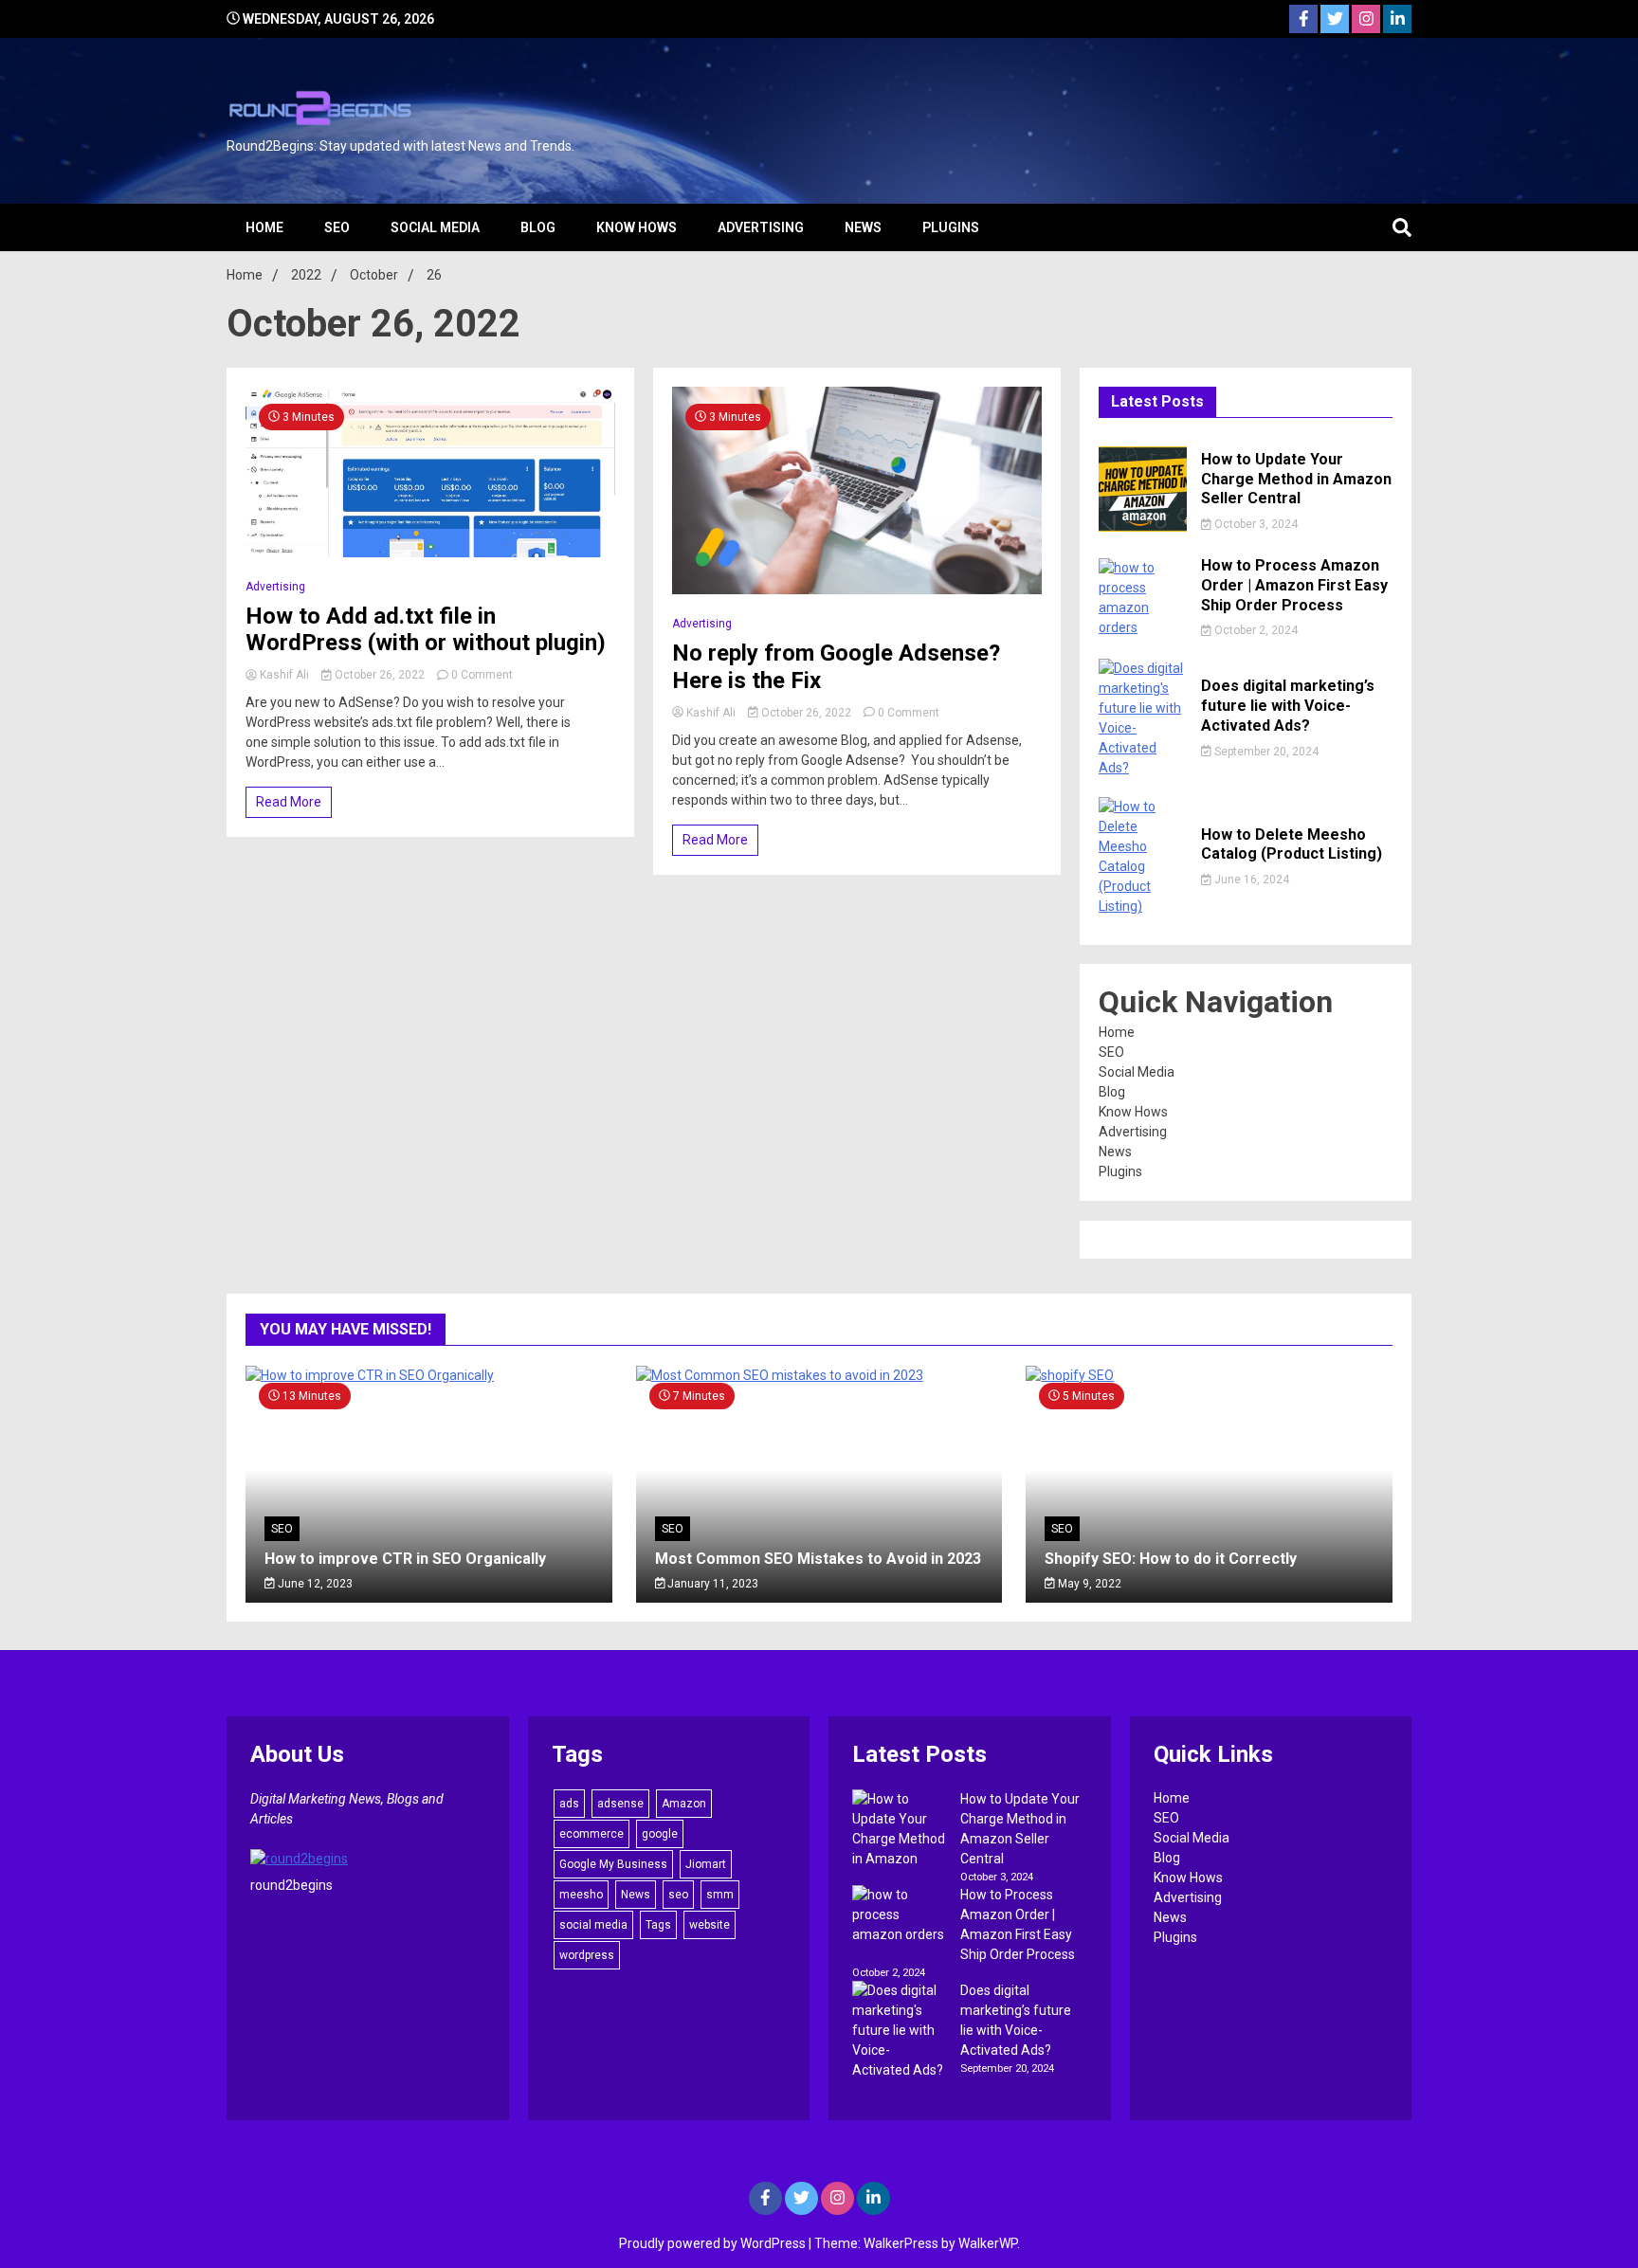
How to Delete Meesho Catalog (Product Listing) (1292, 844)
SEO (337, 227)
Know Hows (637, 227)
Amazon (684, 1804)
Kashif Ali (284, 675)
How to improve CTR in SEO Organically (405, 1559)
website (710, 1925)
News (863, 227)
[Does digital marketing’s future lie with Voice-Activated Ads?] (900, 2031)
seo (678, 1895)
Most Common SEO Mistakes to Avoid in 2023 (818, 1559)
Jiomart (706, 1864)
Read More (289, 802)
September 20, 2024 (1265, 752)
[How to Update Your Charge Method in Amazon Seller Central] (900, 1829)
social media (593, 1925)
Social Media (435, 227)
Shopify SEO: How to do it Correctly (1171, 1559)
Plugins (951, 227)
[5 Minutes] (1209, 1375)
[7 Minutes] (819, 1375)
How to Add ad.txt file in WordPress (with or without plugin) (426, 630)
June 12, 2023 (314, 1584)
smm (720, 1895)
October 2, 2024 (1255, 630)
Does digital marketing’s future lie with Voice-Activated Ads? (1288, 706)
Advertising (761, 227)
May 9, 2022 (1088, 1584)
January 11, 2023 (711, 1584)
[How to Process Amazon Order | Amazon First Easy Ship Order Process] (900, 1915)
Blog (538, 227)
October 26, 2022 (380, 675)
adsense (620, 1804)
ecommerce (591, 1834)
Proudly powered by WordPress (714, 2243)
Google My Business (613, 1864)
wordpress (587, 1955)
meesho (581, 1895)
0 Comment (482, 675)
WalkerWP (988, 2243)
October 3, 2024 (1255, 524)
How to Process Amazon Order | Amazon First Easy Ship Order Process (1294, 585)
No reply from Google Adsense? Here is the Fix (836, 667)
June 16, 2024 (1250, 880)
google (660, 1834)
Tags (658, 1925)
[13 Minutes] (429, 1375)
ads (569, 1804)
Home (264, 227)
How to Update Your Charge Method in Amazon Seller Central (1296, 479)
